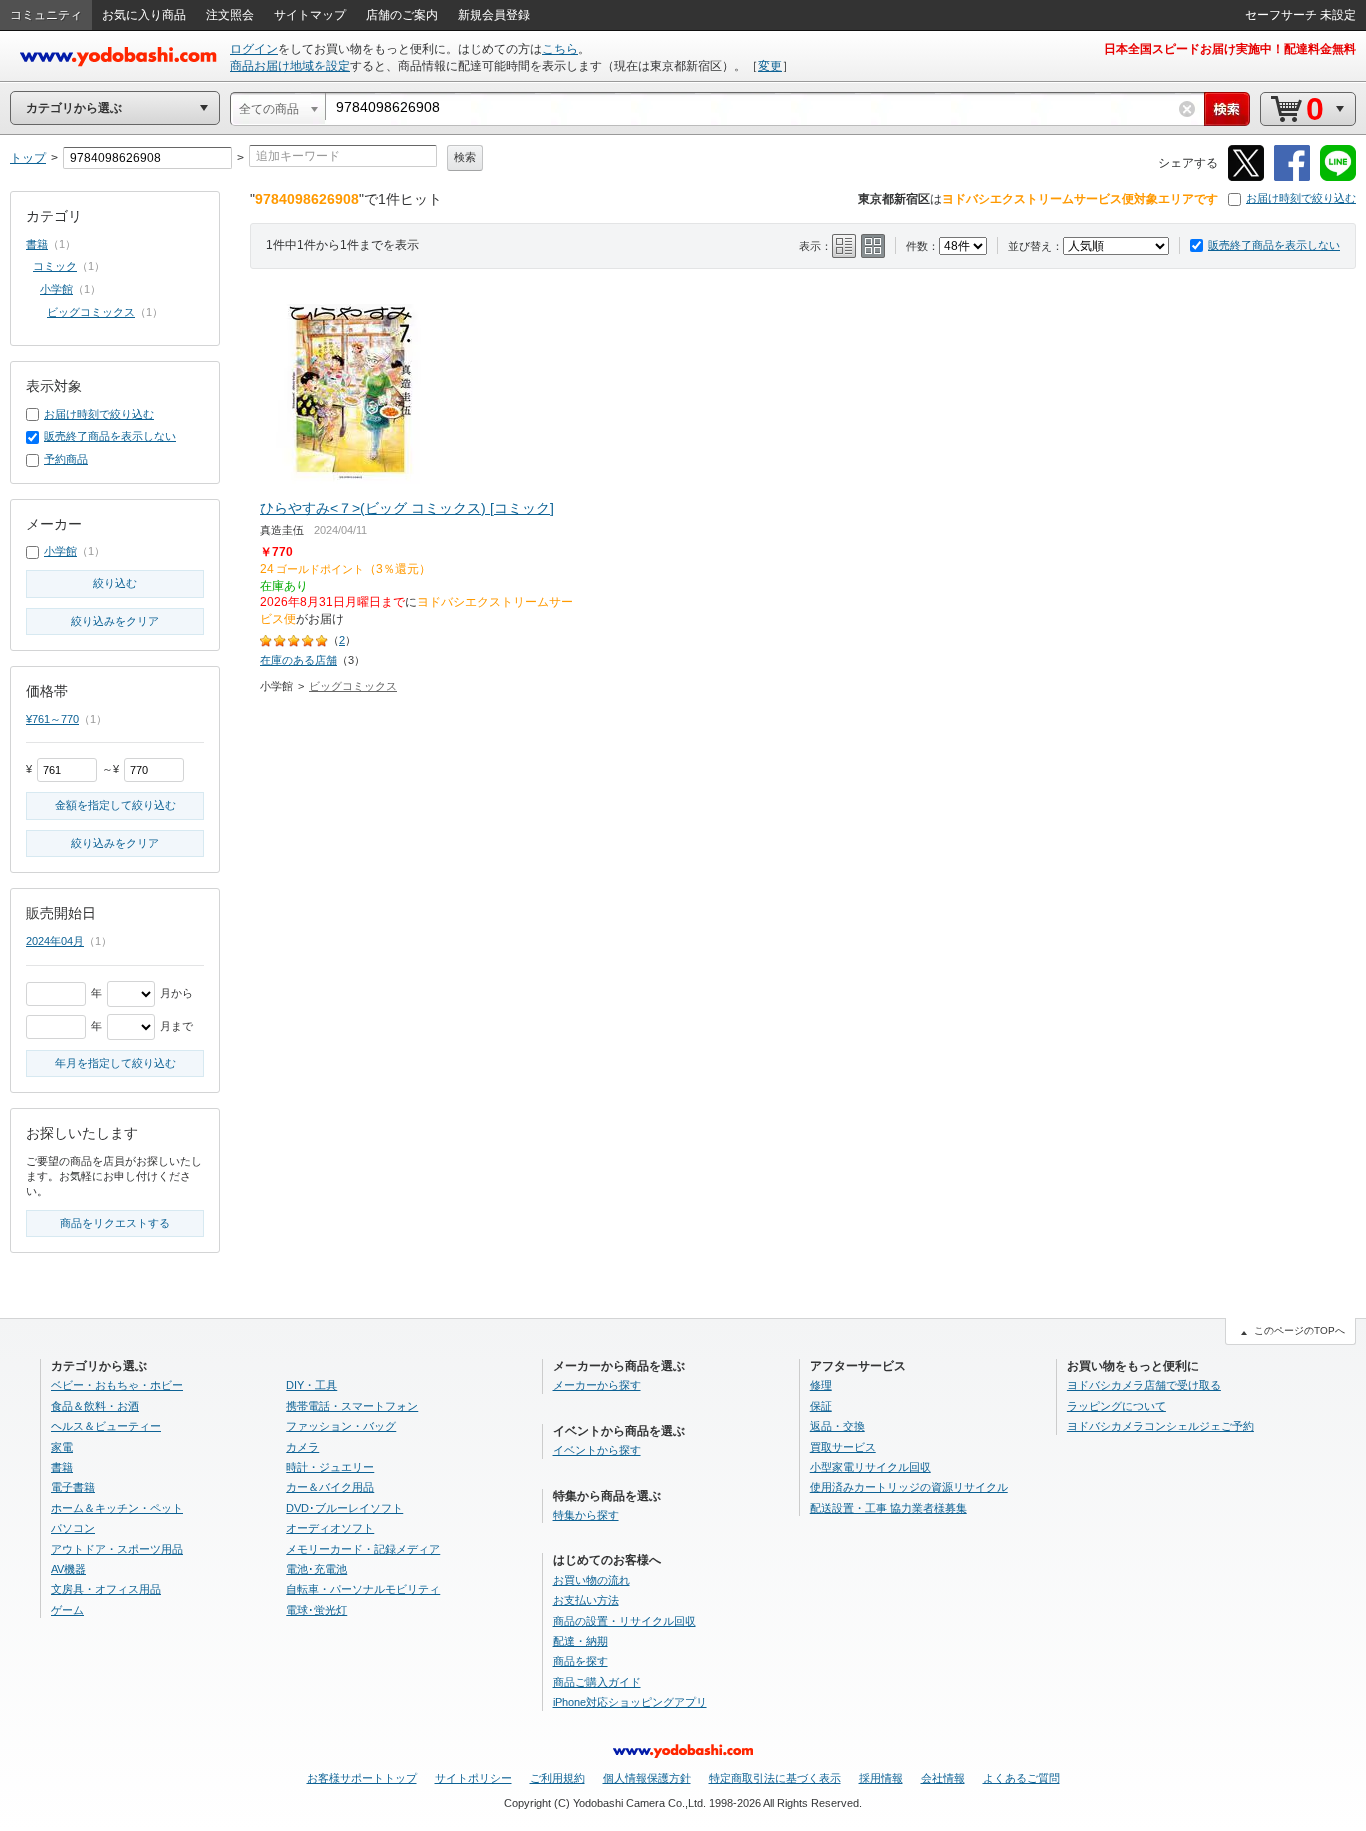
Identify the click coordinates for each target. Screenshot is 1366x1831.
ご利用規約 (557, 1778)
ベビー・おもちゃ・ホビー (117, 1385)
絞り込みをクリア (115, 621)
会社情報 (943, 1778)
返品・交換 (837, 1426)
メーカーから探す (597, 1385)
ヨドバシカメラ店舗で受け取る (1144, 1385)
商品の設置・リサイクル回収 (624, 1621)
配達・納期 (580, 1641)
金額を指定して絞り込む (115, 805)
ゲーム (67, 1610)
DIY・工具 (311, 1385)
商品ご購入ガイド (597, 1682)
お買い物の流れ (591, 1580)
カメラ (302, 1447)
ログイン (254, 49)
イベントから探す (597, 1450)
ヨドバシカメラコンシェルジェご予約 (1160, 1426)
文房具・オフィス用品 (106, 1589)
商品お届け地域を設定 (290, 66)
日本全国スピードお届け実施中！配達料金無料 (1230, 49)
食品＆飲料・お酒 (95, 1406)
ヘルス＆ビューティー (106, 1426)
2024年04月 (55, 941)
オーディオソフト (330, 1528)
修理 (821, 1385)
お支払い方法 (586, 1600)
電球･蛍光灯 (316, 1610)
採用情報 (881, 1778)
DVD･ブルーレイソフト (344, 1508)
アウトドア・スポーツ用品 (117, 1549)
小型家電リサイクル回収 (870, 1467)
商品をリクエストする (115, 1223)
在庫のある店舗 (298, 660)
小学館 (56, 289)
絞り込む (115, 583)
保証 (821, 1406)
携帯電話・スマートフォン (352, 1406)
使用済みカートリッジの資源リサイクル (909, 1487)
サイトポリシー (473, 1778)
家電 (62, 1447)
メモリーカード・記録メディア (363, 1549)
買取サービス (843, 1447)
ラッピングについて (1116, 1406)
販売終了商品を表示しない (1274, 245)
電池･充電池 (316, 1569)
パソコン (73, 1528)
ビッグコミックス (353, 686)
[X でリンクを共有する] (1246, 177)
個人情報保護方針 (647, 1778)
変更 (770, 66)
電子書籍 (73, 1487)
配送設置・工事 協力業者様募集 (888, 1508)
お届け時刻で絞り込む (1301, 198)
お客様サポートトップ (362, 1778)
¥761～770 (52, 719)
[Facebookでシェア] (1292, 177)
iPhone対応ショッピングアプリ (630, 1702)
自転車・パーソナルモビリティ (363, 1589)
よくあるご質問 (1021, 1778)
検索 (465, 157)
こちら (560, 49)
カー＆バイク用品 (330, 1487)
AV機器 (68, 1569)
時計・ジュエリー (330, 1467)
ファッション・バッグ (341, 1426)
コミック (55, 266)
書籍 (37, 244)
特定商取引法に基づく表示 (775, 1778)
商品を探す (580, 1661)
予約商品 (66, 459)
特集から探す (586, 1515)
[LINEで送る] (1338, 177)
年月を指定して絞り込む (115, 1063)
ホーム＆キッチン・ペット (117, 1508)
